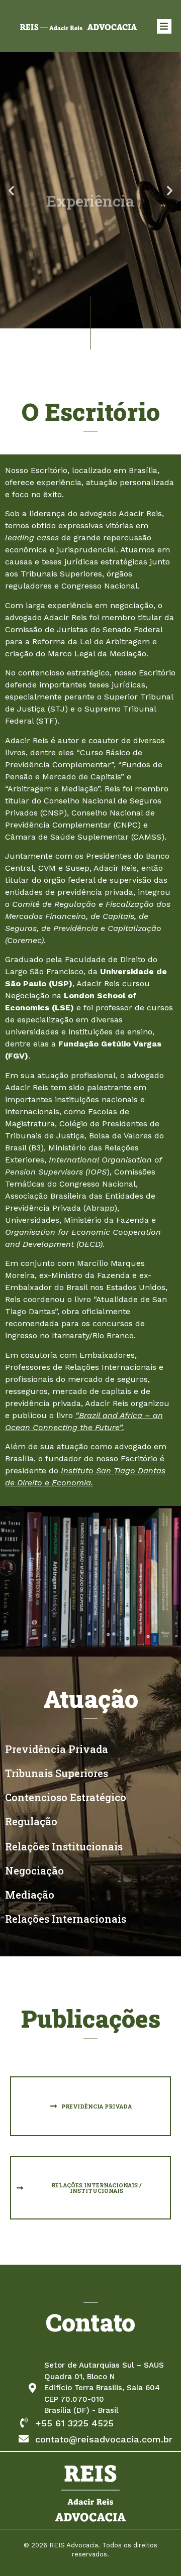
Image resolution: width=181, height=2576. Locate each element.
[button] (11, 191)
